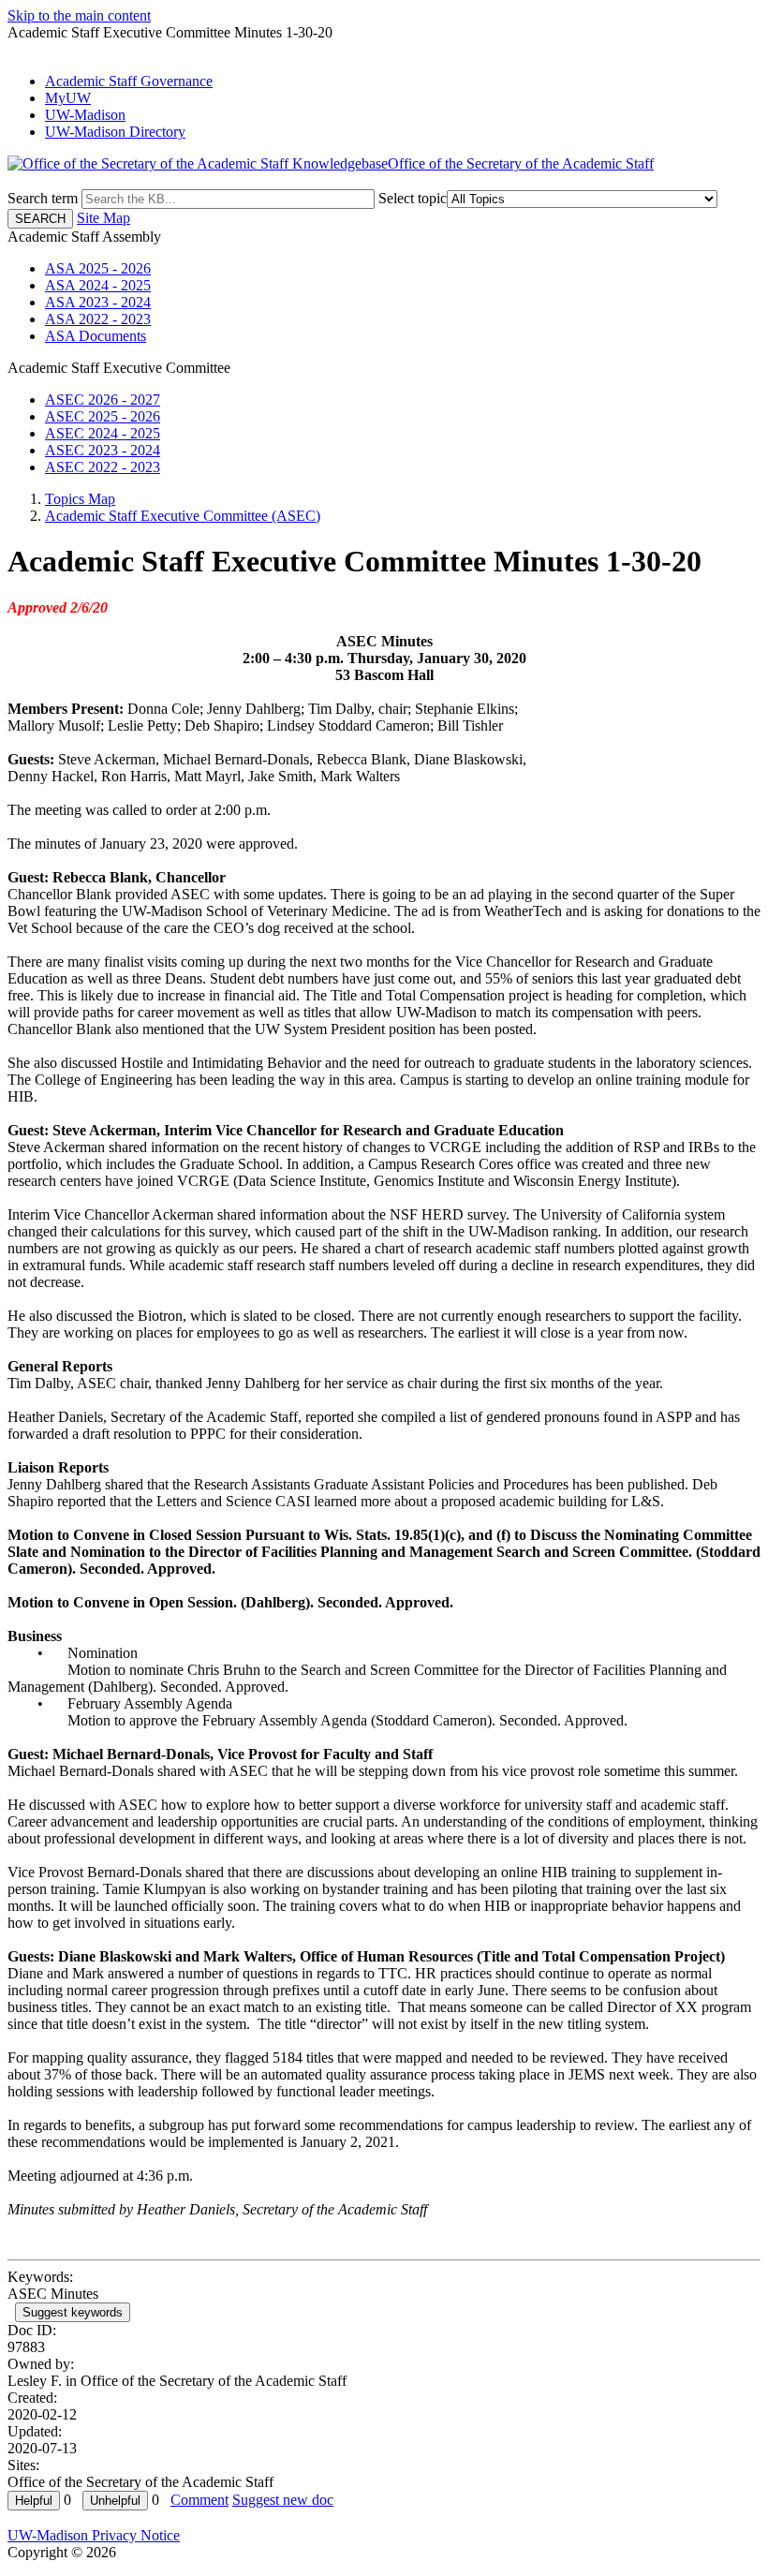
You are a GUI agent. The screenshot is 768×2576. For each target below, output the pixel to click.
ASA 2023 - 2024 (98, 302)
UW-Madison (85, 115)
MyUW (68, 98)
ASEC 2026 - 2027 (103, 400)
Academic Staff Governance (129, 81)
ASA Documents (96, 336)
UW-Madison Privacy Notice (94, 2535)
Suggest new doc (283, 2500)
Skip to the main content (79, 15)
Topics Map (80, 499)
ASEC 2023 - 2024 (103, 450)
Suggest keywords (73, 2312)
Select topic (413, 198)
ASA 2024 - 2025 (98, 285)
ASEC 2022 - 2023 (103, 467)
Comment (199, 2500)
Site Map (103, 218)
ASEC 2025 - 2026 (103, 416)
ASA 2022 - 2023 (98, 319)
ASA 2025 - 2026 (98, 268)
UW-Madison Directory (115, 132)
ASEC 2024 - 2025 (103, 433)
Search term (43, 198)
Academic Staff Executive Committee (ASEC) (183, 516)
